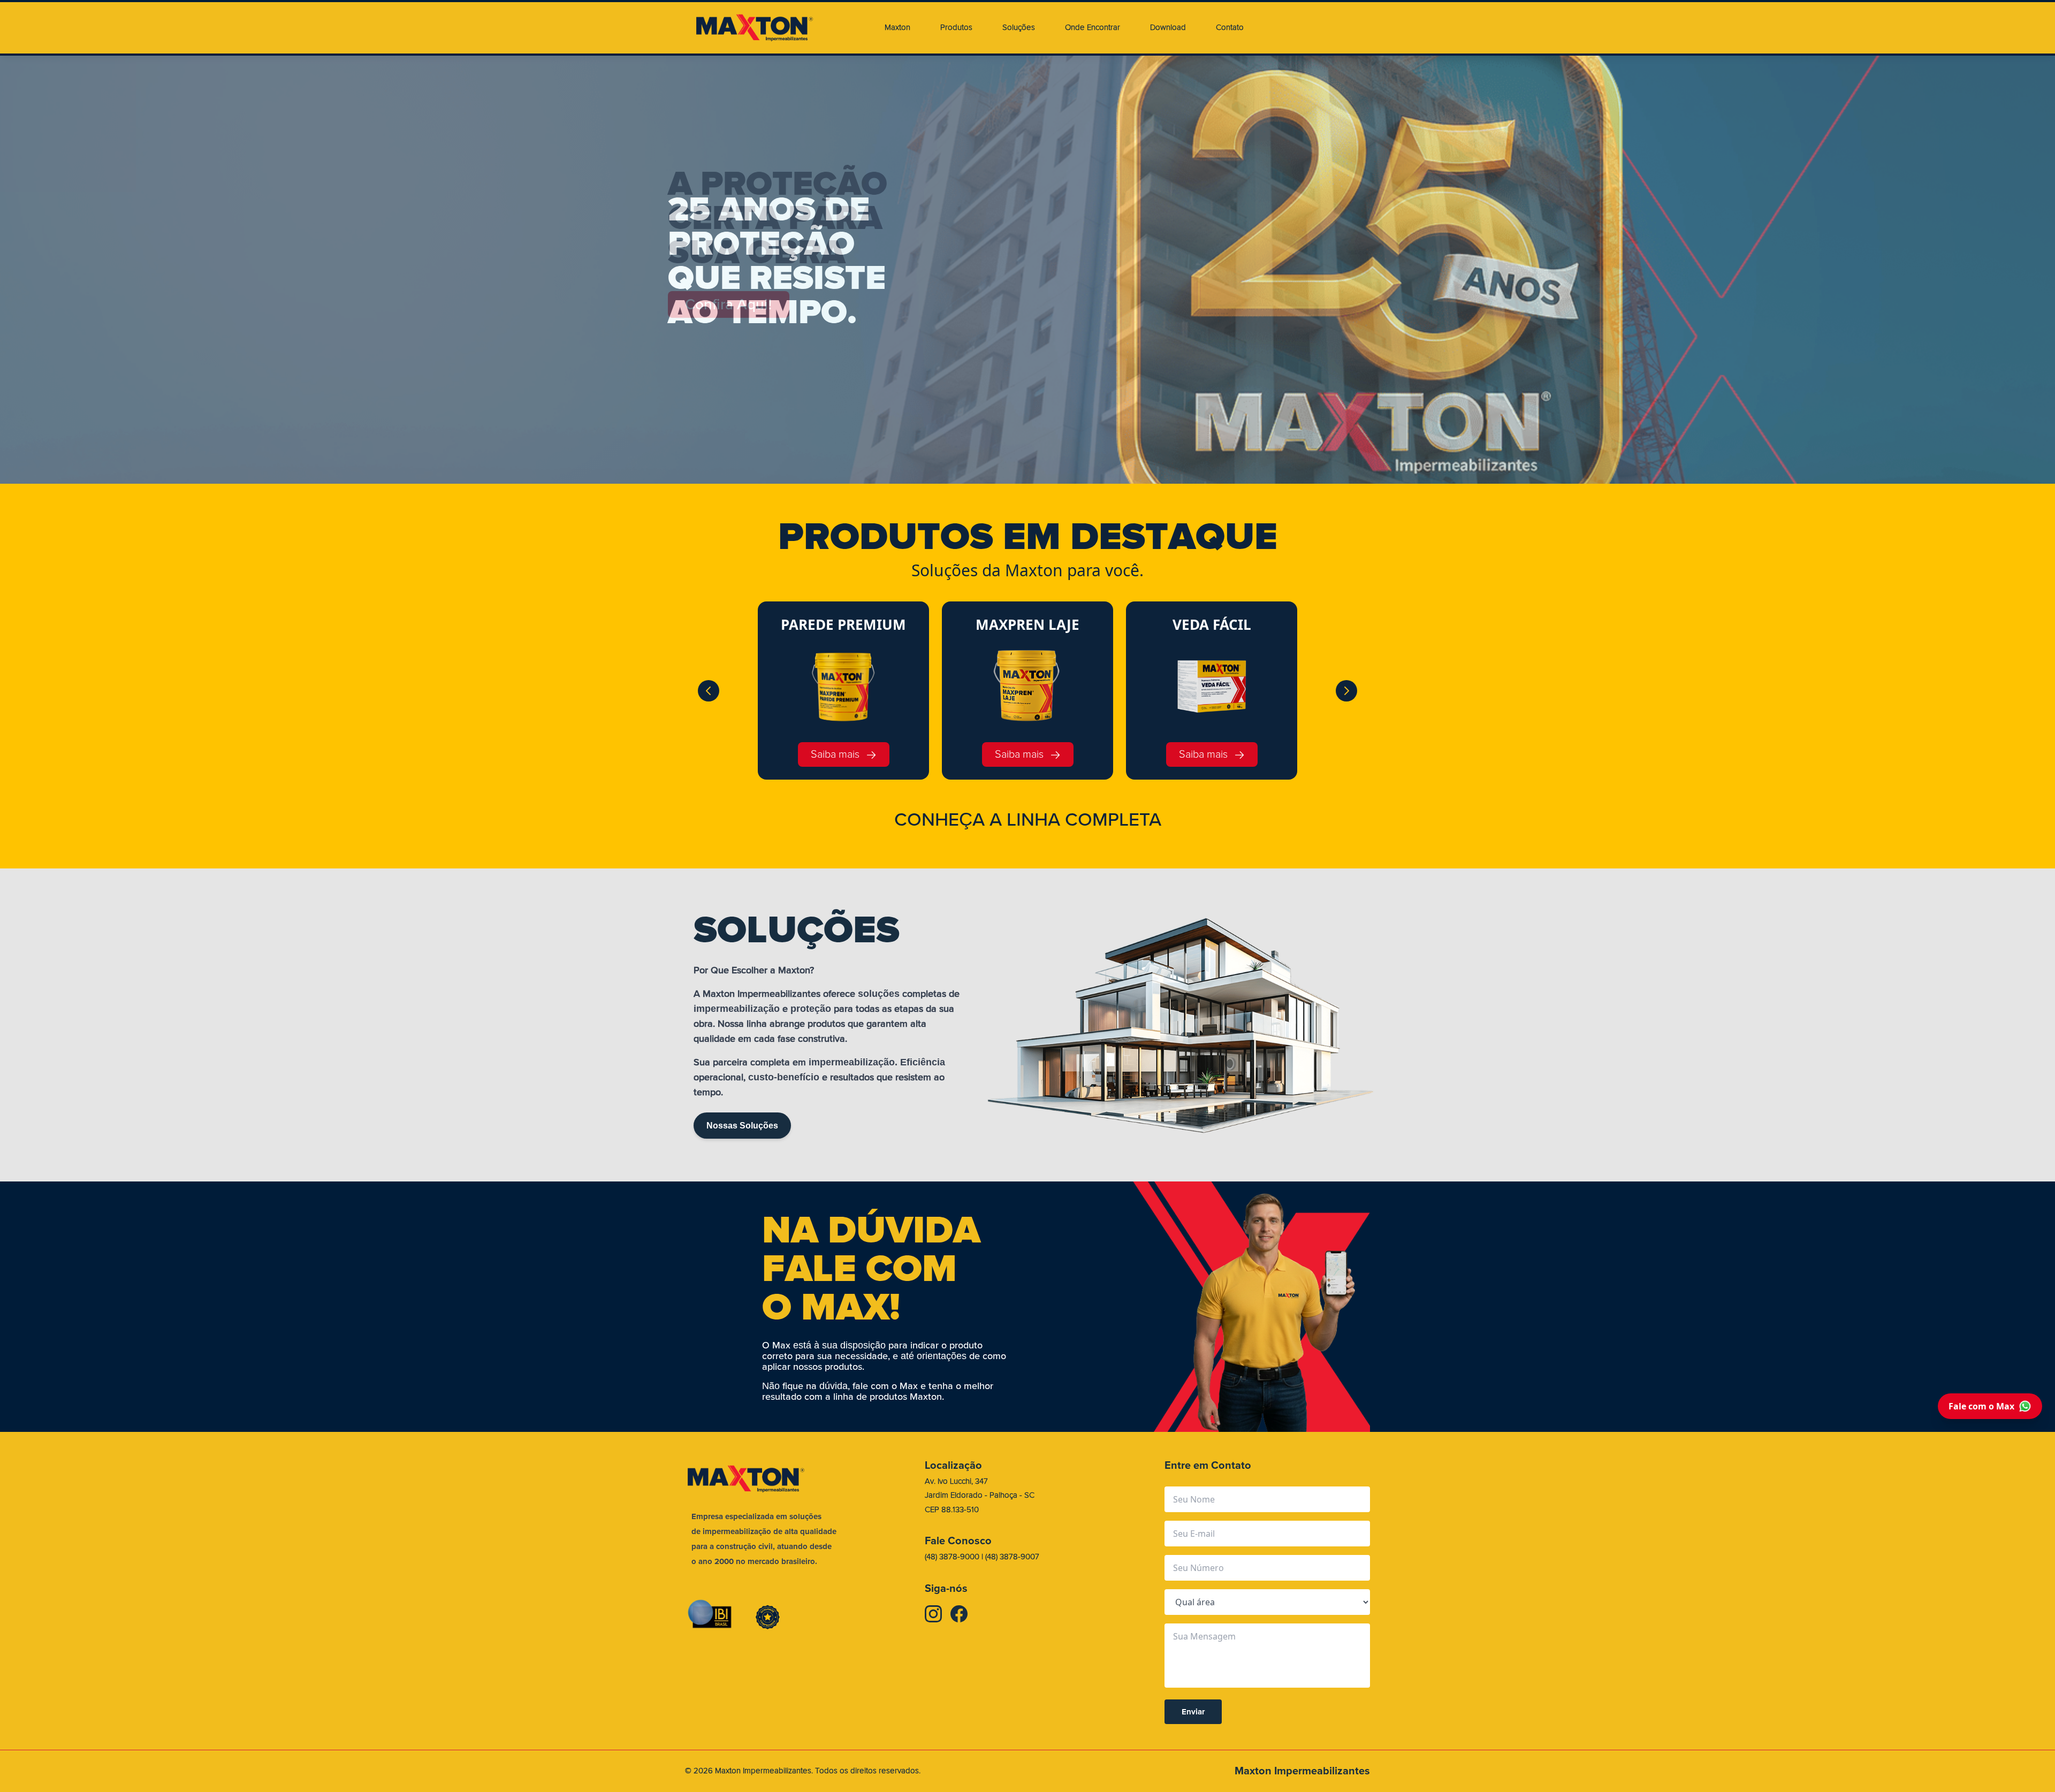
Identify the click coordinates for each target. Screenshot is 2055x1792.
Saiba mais (835, 754)
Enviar (1193, 1712)
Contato (1230, 28)
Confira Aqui (729, 304)
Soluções (1019, 28)
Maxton (897, 28)
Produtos (956, 28)
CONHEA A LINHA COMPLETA (1028, 820)
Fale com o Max (1981, 1406)
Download (1168, 28)
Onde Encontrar (1093, 28)
